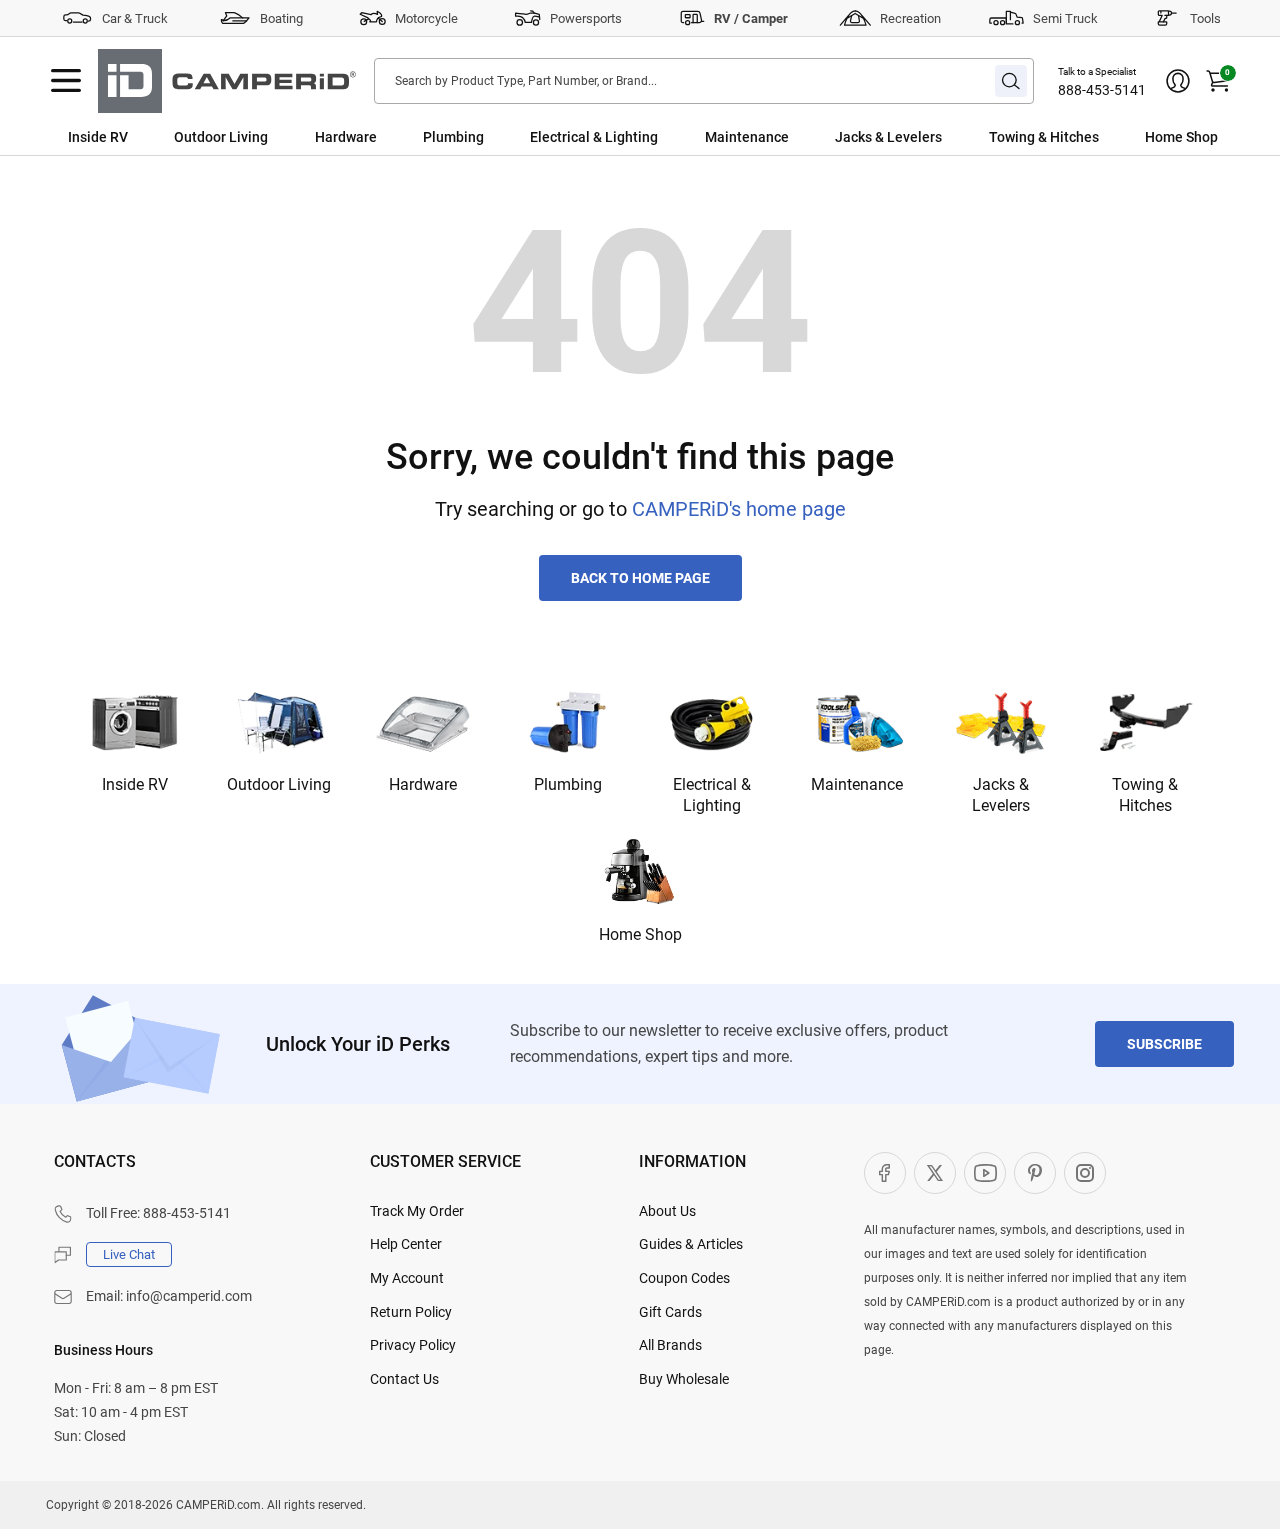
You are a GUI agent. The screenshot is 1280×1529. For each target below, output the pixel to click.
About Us (667, 1211)
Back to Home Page (640, 578)
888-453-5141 (1102, 90)
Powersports (586, 18)
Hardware (346, 137)
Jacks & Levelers (888, 137)
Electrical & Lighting (594, 137)
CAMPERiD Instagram (1085, 1173)
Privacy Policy (413, 1345)
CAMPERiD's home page (739, 509)
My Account (407, 1278)
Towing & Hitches (1044, 137)
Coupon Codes (684, 1278)
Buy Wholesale (684, 1379)
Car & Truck (135, 18)
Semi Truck (1065, 18)
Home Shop (1181, 137)
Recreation (910, 18)
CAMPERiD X (935, 1173)
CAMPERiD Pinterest (1035, 1173)
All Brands (670, 1345)
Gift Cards (670, 1312)
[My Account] (1178, 81)
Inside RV (98, 137)
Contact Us (404, 1379)
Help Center (406, 1244)
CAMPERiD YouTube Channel (985, 1173)
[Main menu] (66, 81)
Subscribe (1164, 1044)
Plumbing (453, 137)
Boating (281, 18)
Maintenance (747, 137)
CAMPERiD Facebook (885, 1173)
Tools (1205, 18)
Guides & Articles (691, 1244)
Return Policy (411, 1312)
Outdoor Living (221, 137)
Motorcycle (426, 18)
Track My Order (417, 1211)
